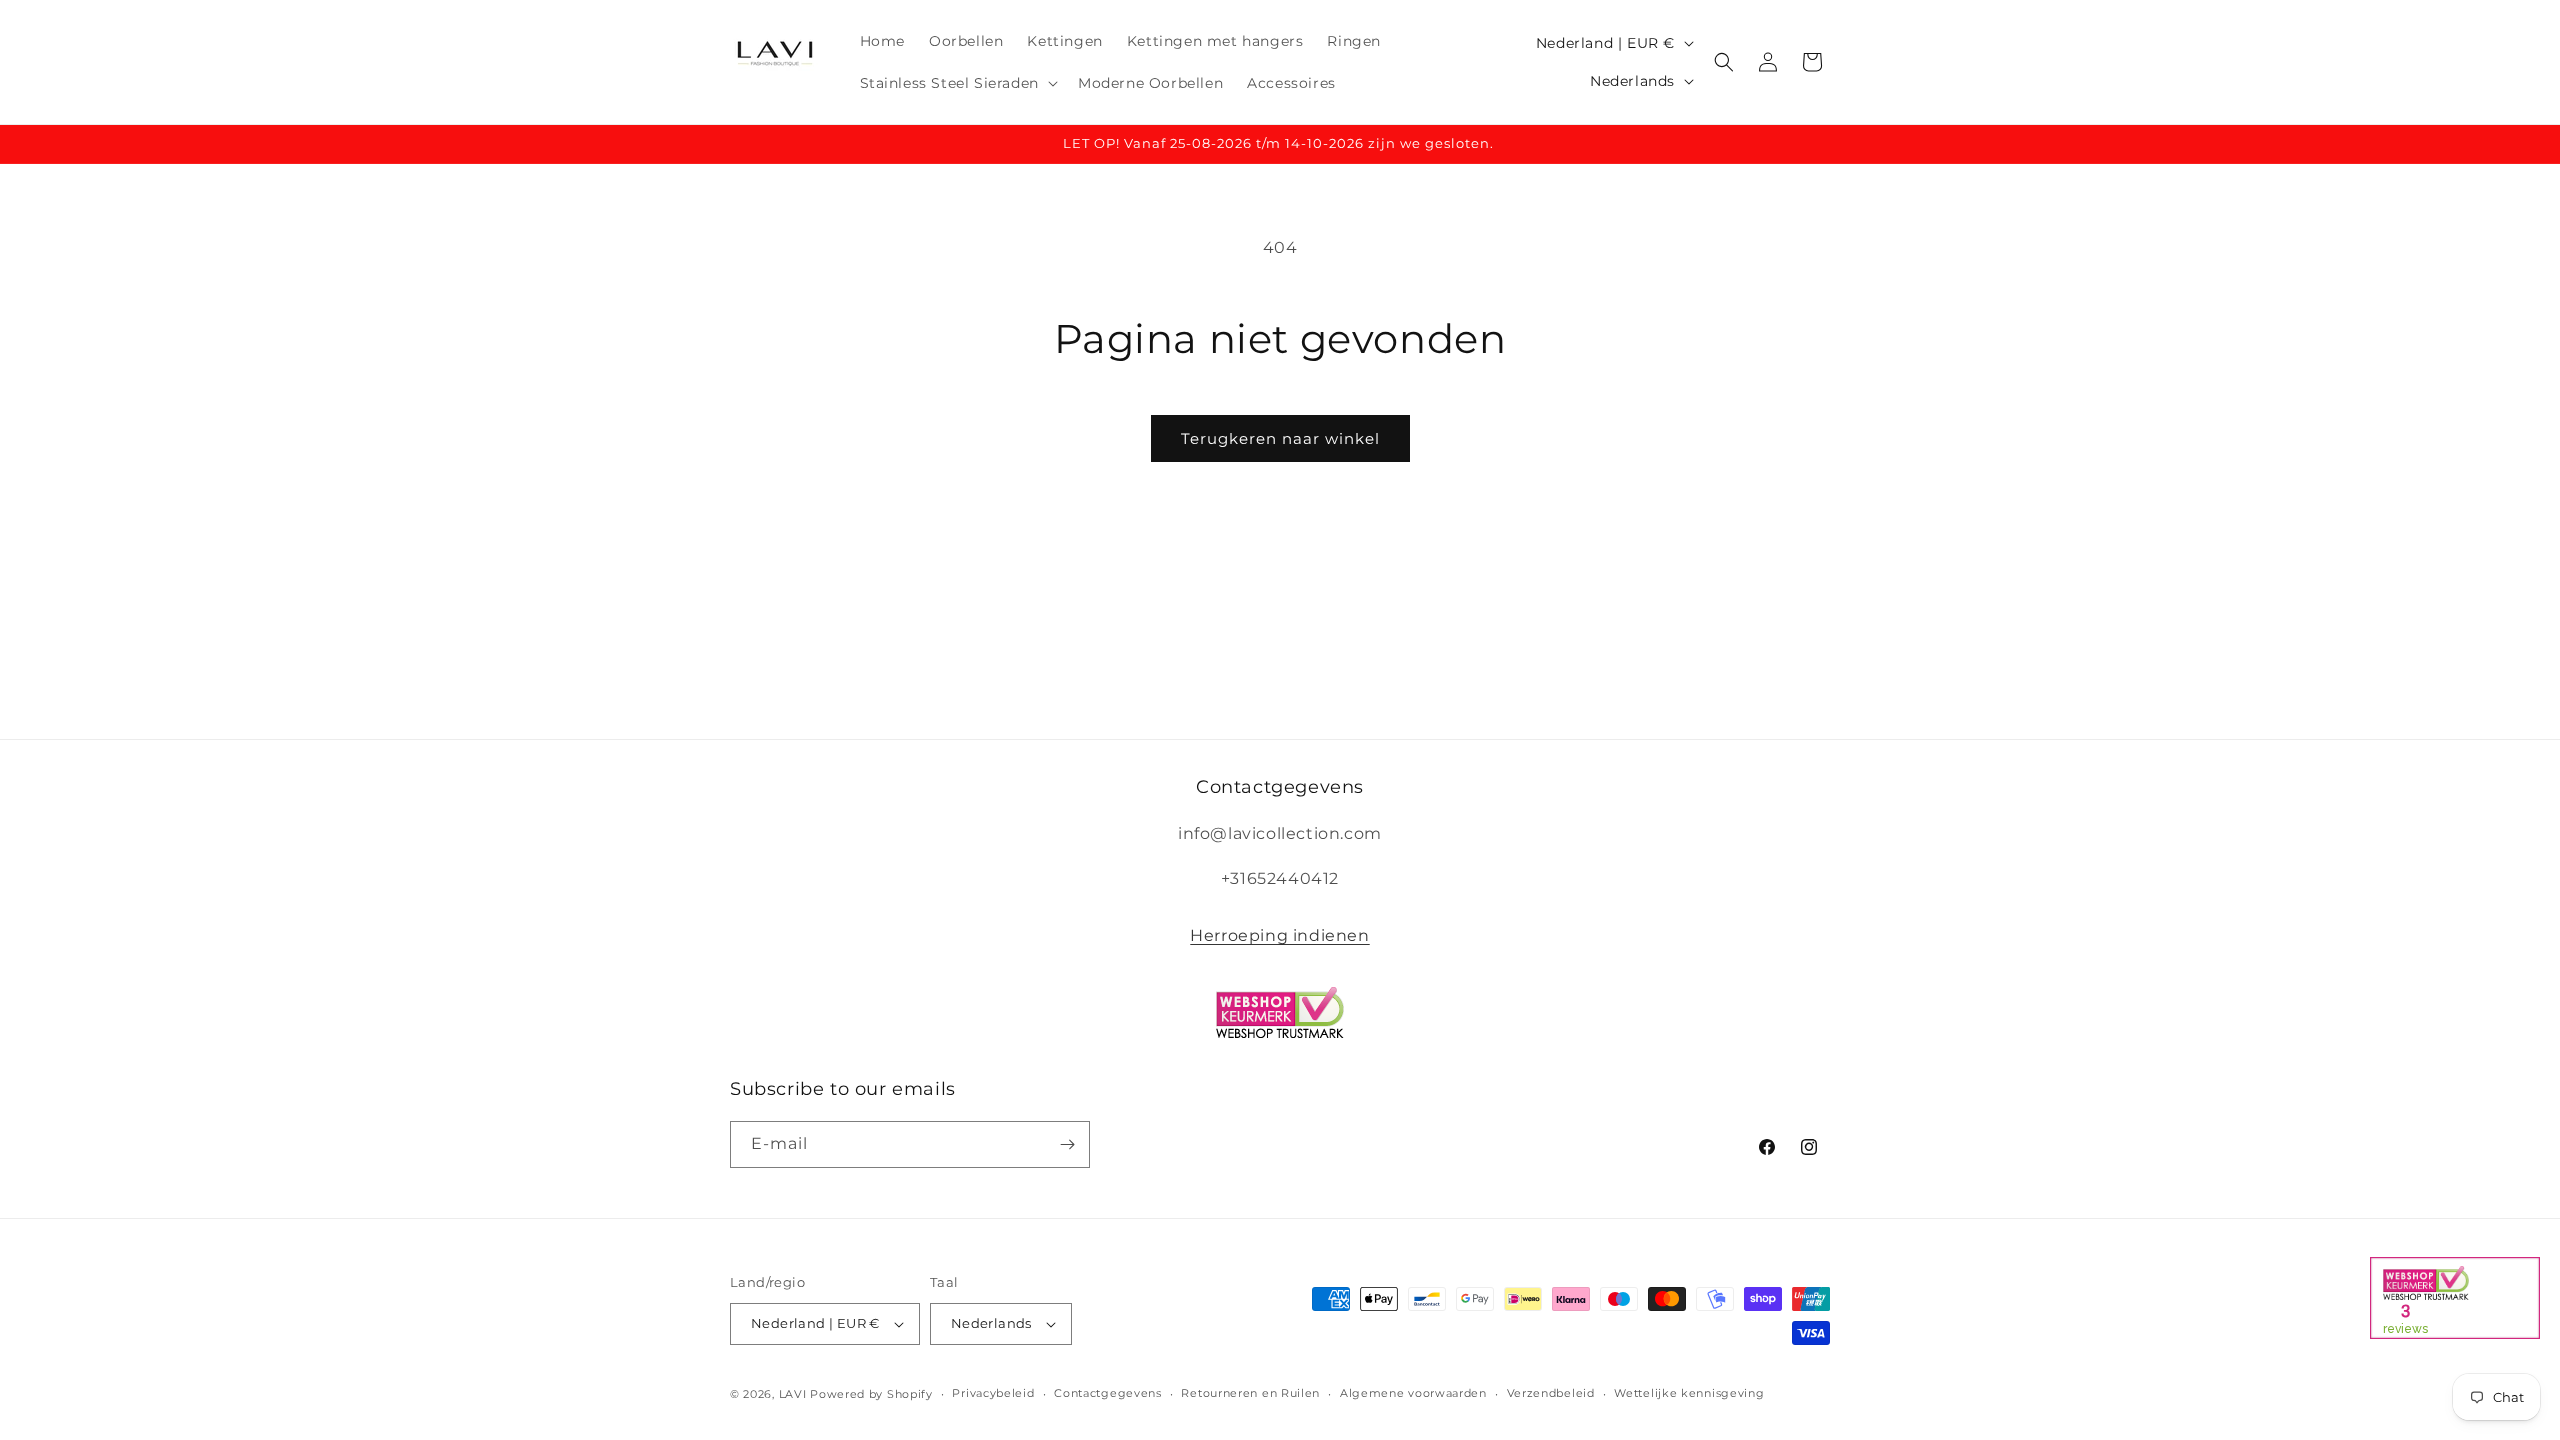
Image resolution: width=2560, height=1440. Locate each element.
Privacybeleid (993, 1393)
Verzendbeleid (1551, 1393)
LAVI (793, 1394)
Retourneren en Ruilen (1250, 1393)
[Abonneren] (1067, 1144)
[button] (957, 83)
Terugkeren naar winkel (1280, 438)
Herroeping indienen (1279, 935)
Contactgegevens (1108, 1393)
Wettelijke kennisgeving (1689, 1393)
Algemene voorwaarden (1413, 1393)
